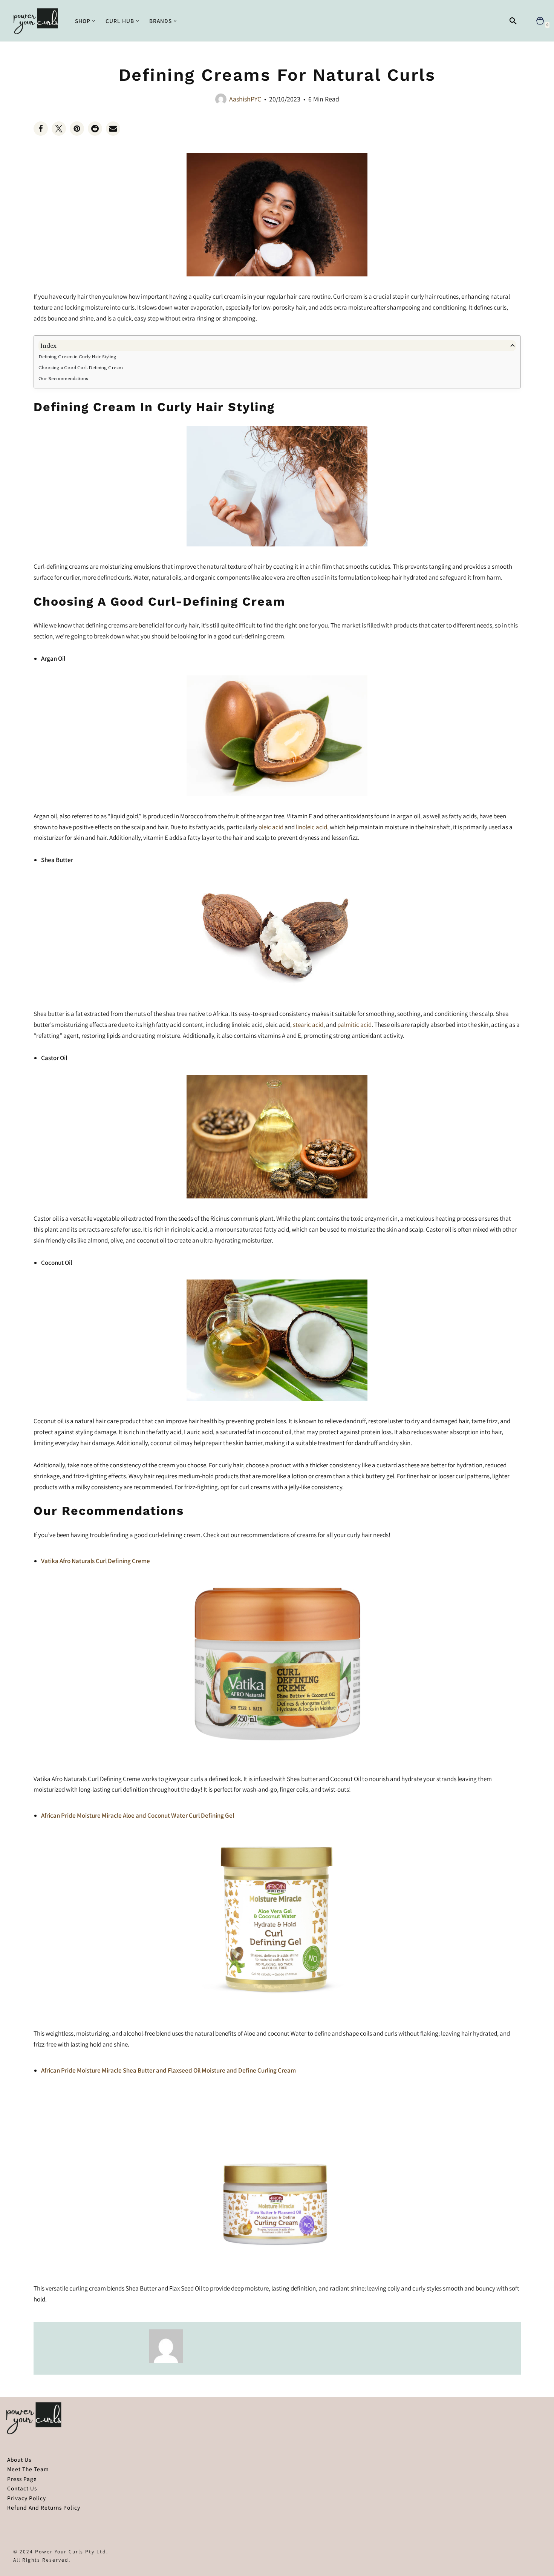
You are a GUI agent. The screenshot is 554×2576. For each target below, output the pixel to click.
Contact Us (22, 2488)
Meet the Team (28, 2469)
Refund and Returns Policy (44, 2507)
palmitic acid (354, 1025)
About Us (19, 2459)
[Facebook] (41, 129)
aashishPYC (245, 99)
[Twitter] (59, 129)
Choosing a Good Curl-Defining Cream (81, 367)
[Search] (513, 21)
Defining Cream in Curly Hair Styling (77, 356)
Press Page (22, 2479)
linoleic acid (311, 827)
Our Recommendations (63, 378)
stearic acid (308, 1025)
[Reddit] (95, 129)
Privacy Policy (27, 2498)
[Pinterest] (77, 129)
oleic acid (271, 827)
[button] (94, 21)
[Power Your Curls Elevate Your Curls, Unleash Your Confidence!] (38, 21)
